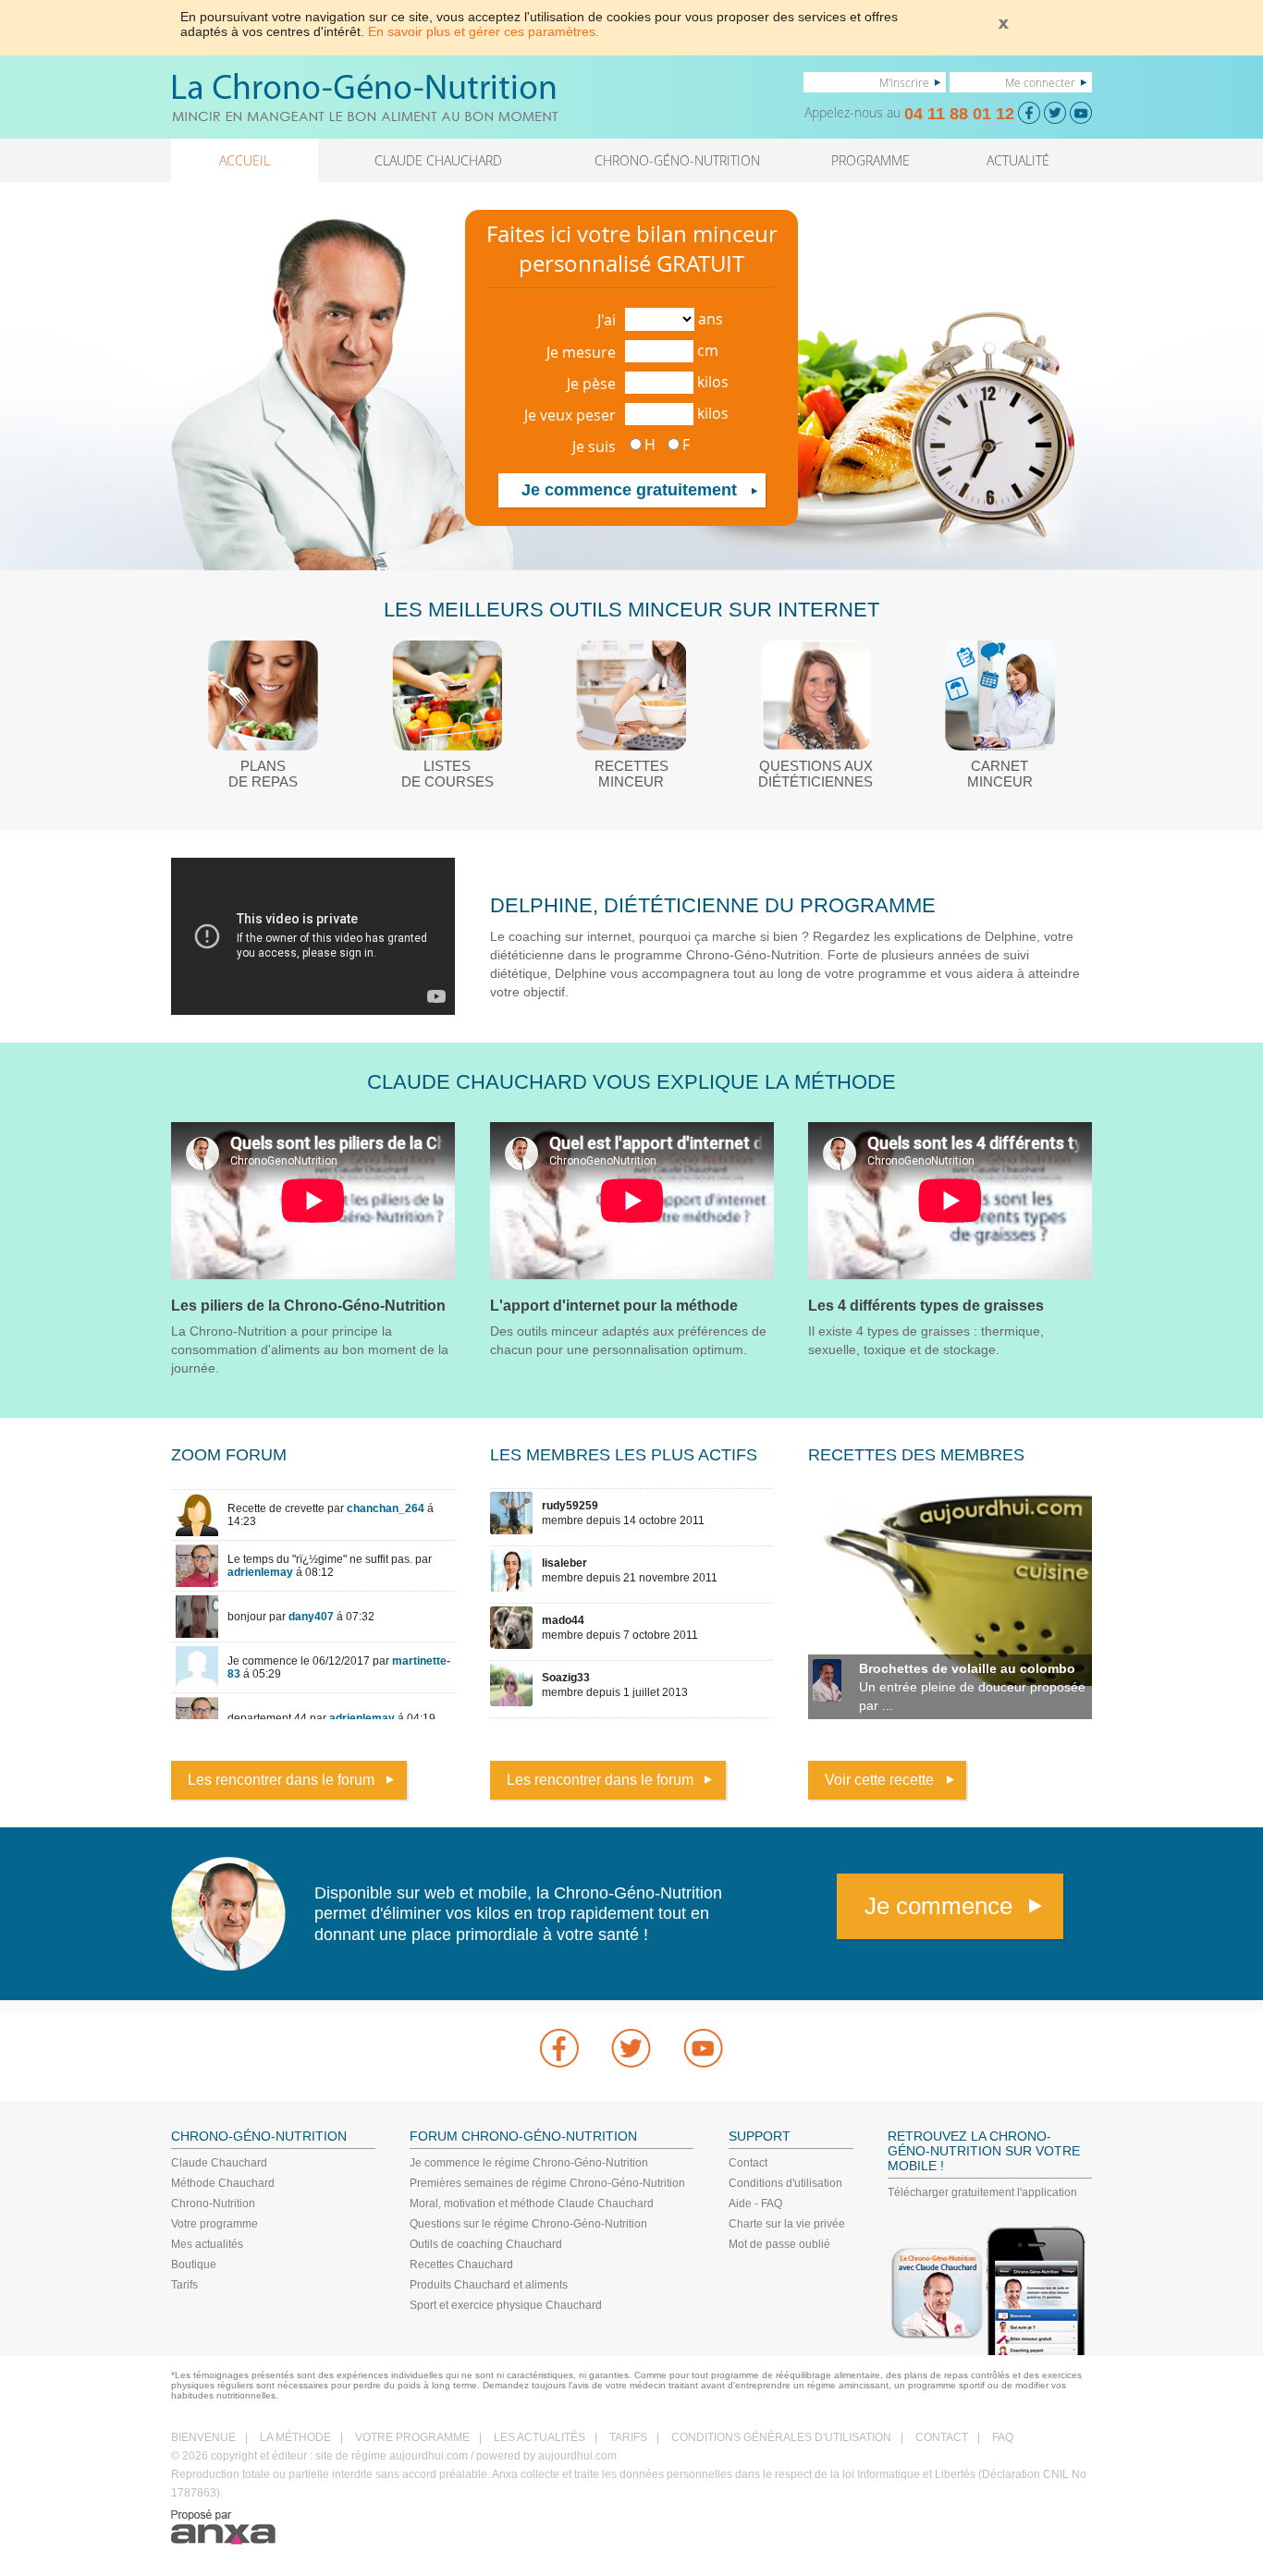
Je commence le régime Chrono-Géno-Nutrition (529, 2163)
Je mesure (581, 352)
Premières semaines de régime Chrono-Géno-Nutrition (547, 2183)
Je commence (938, 1906)
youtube (704, 2048)
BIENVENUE (203, 2437)
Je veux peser (570, 415)
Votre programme (215, 2224)
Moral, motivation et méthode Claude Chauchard (532, 2204)
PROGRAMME (871, 160)
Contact (748, 2163)
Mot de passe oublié (779, 2244)
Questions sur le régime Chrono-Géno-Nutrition (528, 2224)
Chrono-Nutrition (213, 2204)
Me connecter (1040, 82)
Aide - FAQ (755, 2204)
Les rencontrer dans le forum (281, 1780)
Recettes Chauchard (461, 2265)
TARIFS (628, 2437)
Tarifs (184, 2285)
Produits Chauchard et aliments (489, 2285)
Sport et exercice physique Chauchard (506, 2305)
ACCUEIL (245, 160)
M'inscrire (904, 82)
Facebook (559, 2048)
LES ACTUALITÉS (540, 2437)
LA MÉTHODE (295, 2437)
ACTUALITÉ (1018, 160)
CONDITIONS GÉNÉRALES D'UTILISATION (781, 2437)
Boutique (194, 2265)
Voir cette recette (879, 1780)
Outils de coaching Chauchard (486, 2244)
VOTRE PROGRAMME (412, 2437)
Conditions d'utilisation (785, 2183)
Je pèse (591, 384)
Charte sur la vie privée (787, 2224)
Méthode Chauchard (223, 2183)
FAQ (1003, 2437)
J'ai (607, 320)
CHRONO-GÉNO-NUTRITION (677, 160)
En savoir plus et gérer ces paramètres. (484, 31)
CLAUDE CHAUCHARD (438, 160)
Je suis (594, 446)
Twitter (631, 2048)
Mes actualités (207, 2244)
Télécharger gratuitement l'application (982, 2192)
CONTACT (942, 2437)
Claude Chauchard (219, 2163)
